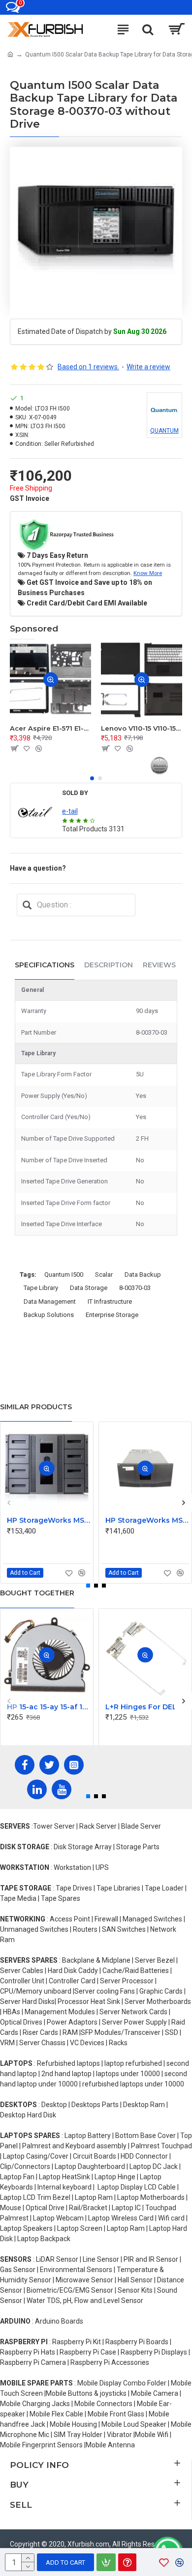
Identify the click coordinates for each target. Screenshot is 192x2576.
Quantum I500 (64, 1274)
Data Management (50, 1302)
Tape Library (41, 1288)
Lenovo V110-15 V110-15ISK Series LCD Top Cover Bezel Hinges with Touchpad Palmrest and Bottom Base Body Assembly (142, 728)
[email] (27, 905)
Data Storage (89, 1288)
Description (109, 965)
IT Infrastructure (110, 1302)
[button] (92, 778)
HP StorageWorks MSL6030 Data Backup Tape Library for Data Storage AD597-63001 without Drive (147, 1520)
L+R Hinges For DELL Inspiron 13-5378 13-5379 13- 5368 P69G (147, 1707)
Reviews (159, 965)
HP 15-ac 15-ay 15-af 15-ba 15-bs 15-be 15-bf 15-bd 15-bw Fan (49, 1707)
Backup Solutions (49, 1315)
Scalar (104, 1274)
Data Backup (143, 1274)
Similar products (36, 1407)
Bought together (37, 1593)
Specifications (45, 965)
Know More (148, 573)
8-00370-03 (135, 1288)
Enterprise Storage (112, 1315)
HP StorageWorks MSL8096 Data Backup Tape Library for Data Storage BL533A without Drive (49, 1520)
